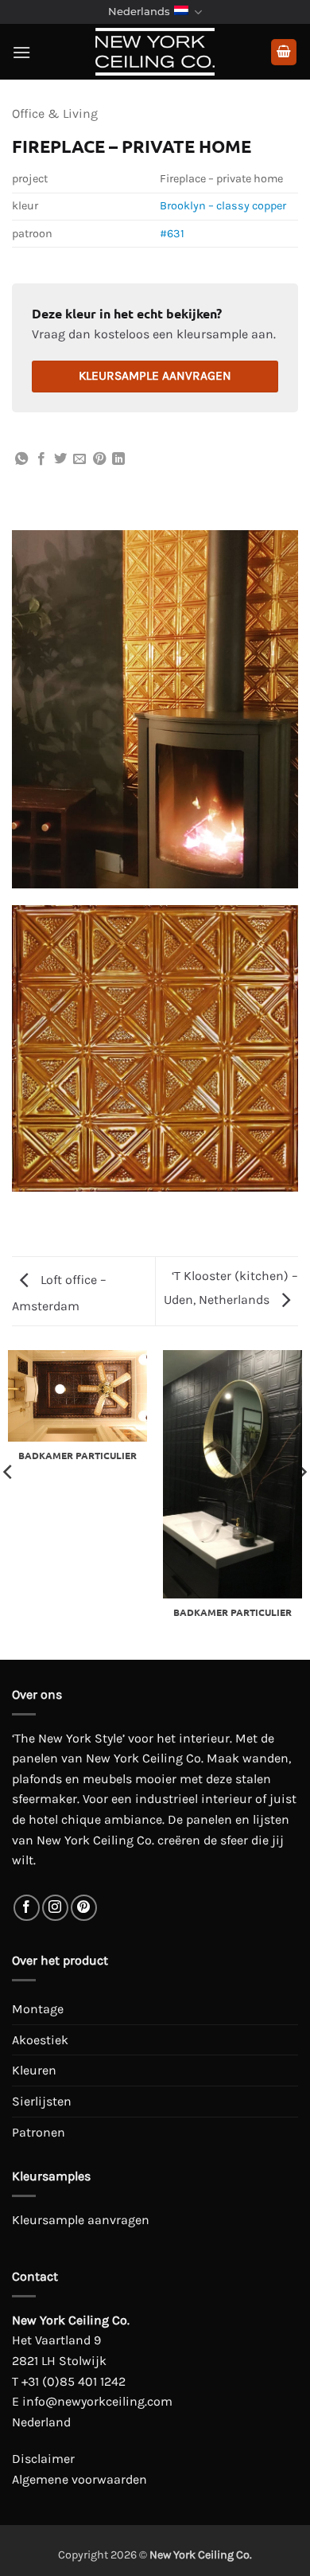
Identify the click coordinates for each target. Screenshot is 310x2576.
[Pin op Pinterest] (99, 459)
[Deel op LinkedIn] (118, 459)
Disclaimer (43, 2459)
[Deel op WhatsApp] (21, 459)
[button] (21, 52)
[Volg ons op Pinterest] (84, 1908)
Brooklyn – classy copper (223, 206)
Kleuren (34, 2070)
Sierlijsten (42, 2101)
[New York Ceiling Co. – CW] (155, 52)
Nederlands (139, 12)
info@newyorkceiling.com (97, 2401)
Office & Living (55, 113)
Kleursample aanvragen (155, 376)
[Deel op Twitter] (60, 459)
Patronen (39, 2132)
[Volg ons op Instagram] (55, 1908)
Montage (38, 2009)
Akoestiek (40, 2040)
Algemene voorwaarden (79, 2479)
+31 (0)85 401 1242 (74, 2381)
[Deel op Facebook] (41, 459)
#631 (172, 234)
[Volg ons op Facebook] (27, 1908)
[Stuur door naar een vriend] (79, 459)
